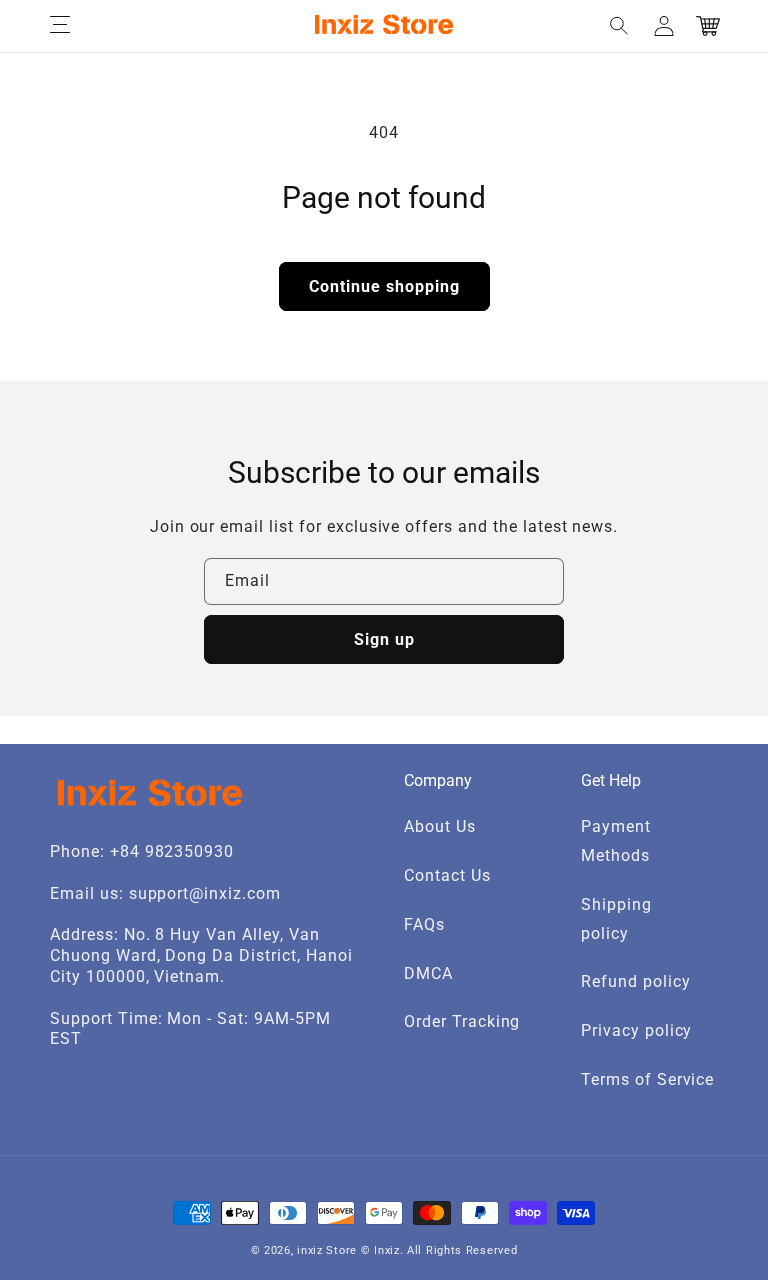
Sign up (384, 639)
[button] (60, 26)
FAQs (424, 924)
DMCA (428, 973)
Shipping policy (616, 919)
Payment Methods (616, 841)
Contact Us (447, 875)
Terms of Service (647, 1079)
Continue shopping (384, 286)
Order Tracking (462, 1021)
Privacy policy (636, 1030)
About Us (440, 826)
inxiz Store (327, 1250)
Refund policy (635, 981)
